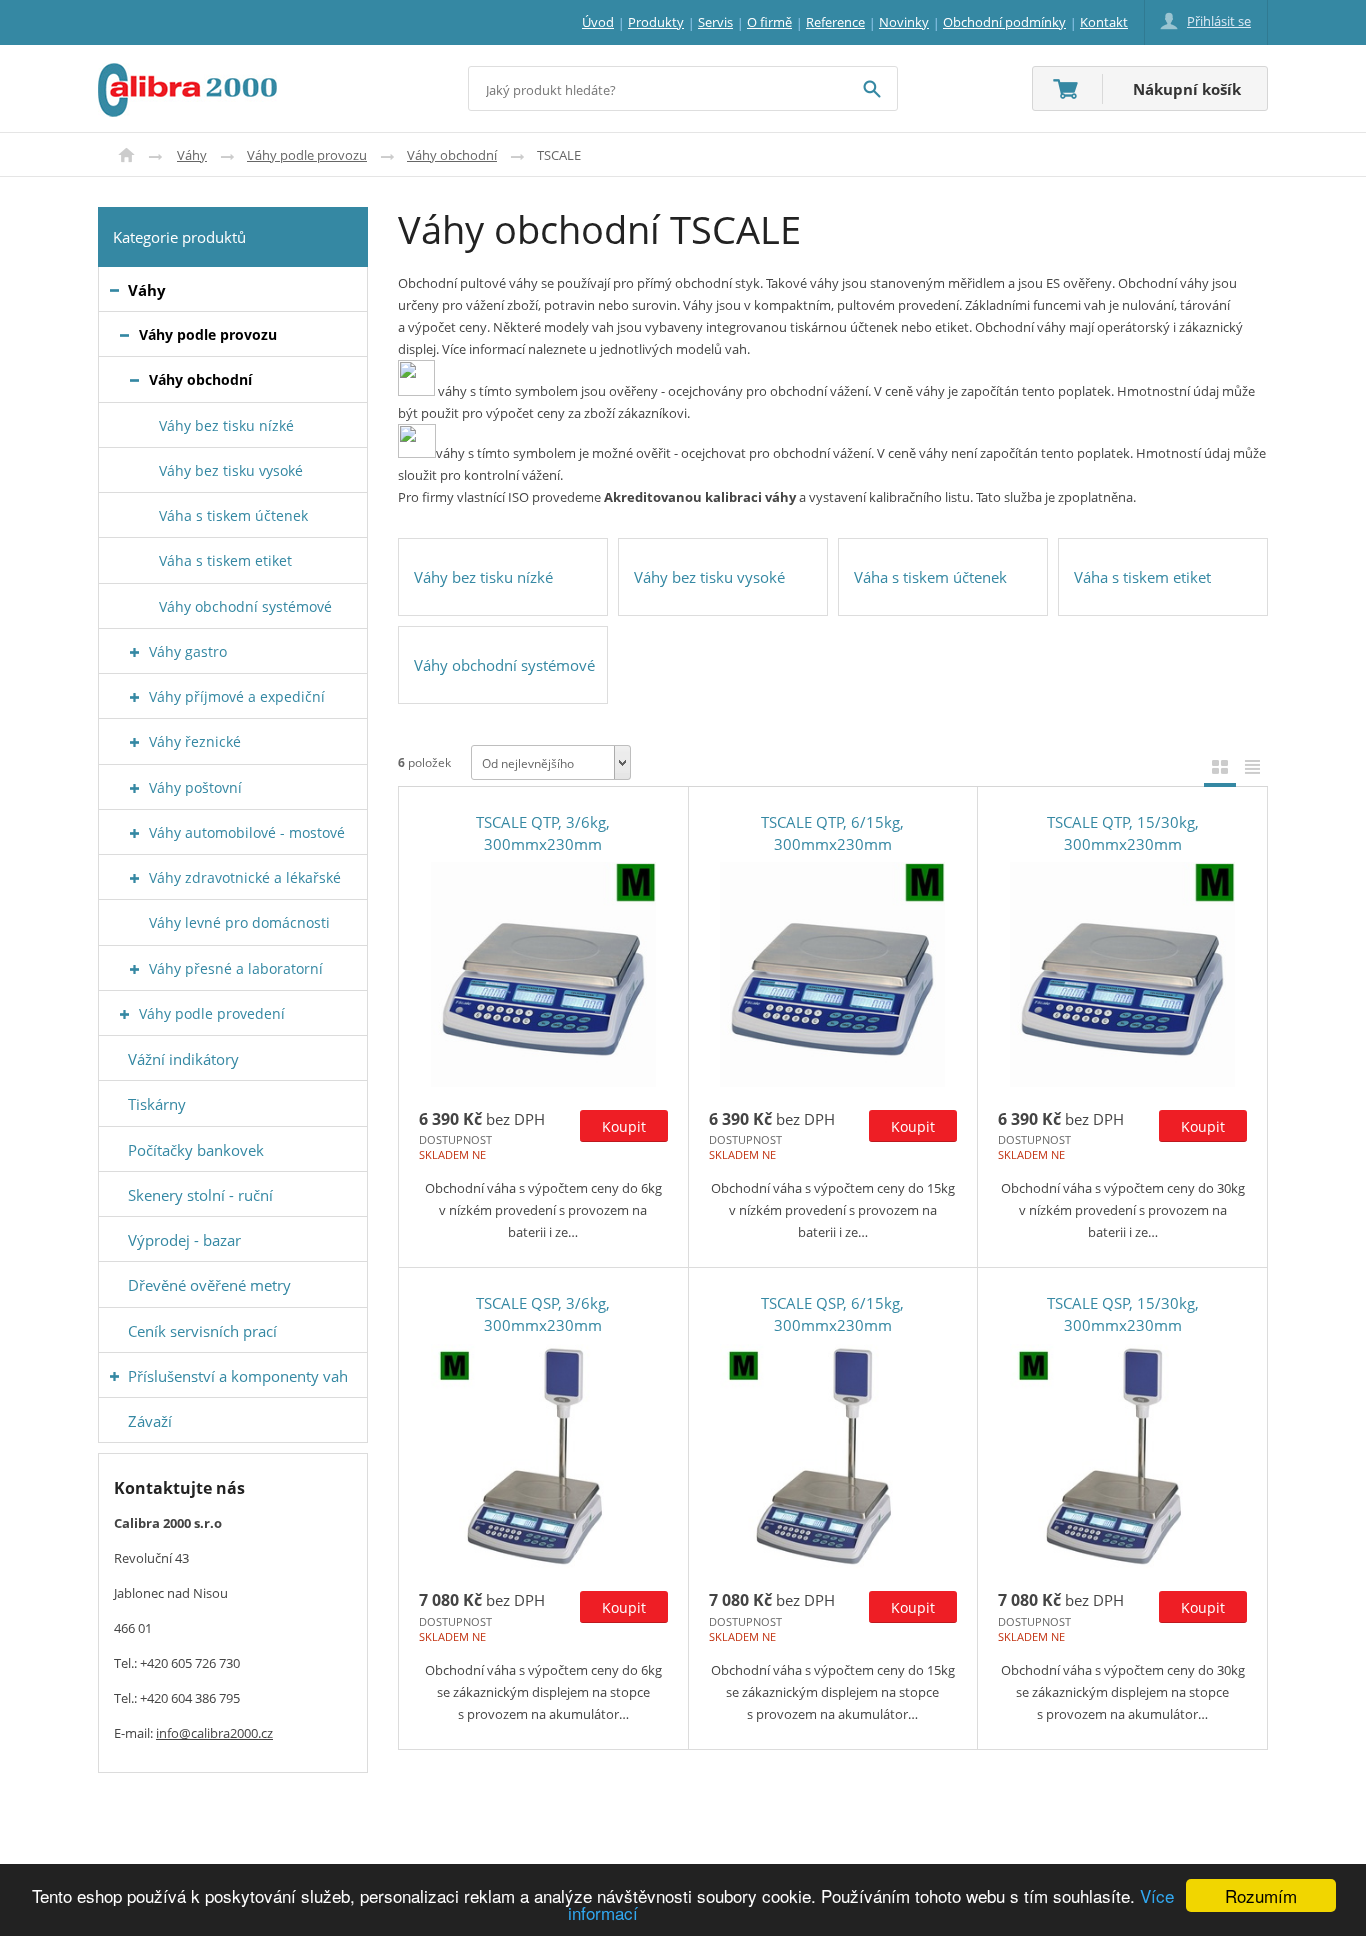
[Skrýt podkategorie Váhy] (114, 290)
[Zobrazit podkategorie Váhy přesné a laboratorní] (134, 969)
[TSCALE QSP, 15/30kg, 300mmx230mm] (1122, 1456)
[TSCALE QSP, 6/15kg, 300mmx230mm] (833, 1456)
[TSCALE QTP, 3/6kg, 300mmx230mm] (543, 974)
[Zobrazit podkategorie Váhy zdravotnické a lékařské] (134, 878)
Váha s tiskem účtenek (930, 577)
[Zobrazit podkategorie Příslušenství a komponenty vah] (114, 1376)
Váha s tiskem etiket (1142, 577)
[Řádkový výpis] (1252, 766)
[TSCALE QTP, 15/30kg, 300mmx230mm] (1122, 974)
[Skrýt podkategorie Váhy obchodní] (134, 380)
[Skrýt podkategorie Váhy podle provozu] (124, 335)
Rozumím (1261, 1895)
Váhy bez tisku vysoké (709, 577)
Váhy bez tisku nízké (483, 577)
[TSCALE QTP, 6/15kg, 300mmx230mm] (833, 974)
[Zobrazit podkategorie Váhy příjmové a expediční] (134, 697)
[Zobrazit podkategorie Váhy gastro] (134, 652)
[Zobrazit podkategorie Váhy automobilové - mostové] (134, 833)
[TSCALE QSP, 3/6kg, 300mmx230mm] (543, 1456)
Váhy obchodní (452, 155)
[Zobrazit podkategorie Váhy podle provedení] (124, 1014)
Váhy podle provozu (307, 155)
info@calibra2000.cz (214, 1733)
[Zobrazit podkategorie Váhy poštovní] (134, 788)
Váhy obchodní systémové (504, 665)
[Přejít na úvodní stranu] (187, 75)
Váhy (192, 155)
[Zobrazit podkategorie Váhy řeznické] (134, 742)
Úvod (126, 155)
